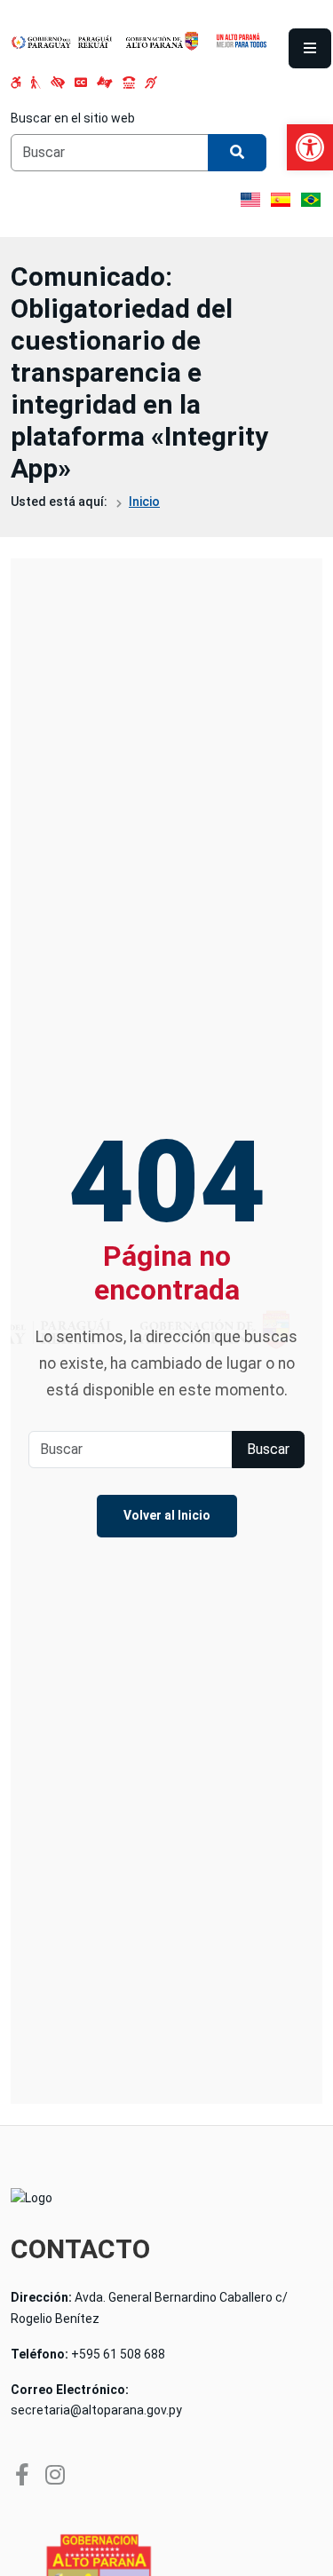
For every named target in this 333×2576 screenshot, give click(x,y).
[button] (310, 147)
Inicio (144, 502)
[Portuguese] (311, 200)
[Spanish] (281, 200)
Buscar (268, 1449)
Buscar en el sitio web (73, 118)
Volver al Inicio (167, 1515)
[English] (250, 200)
